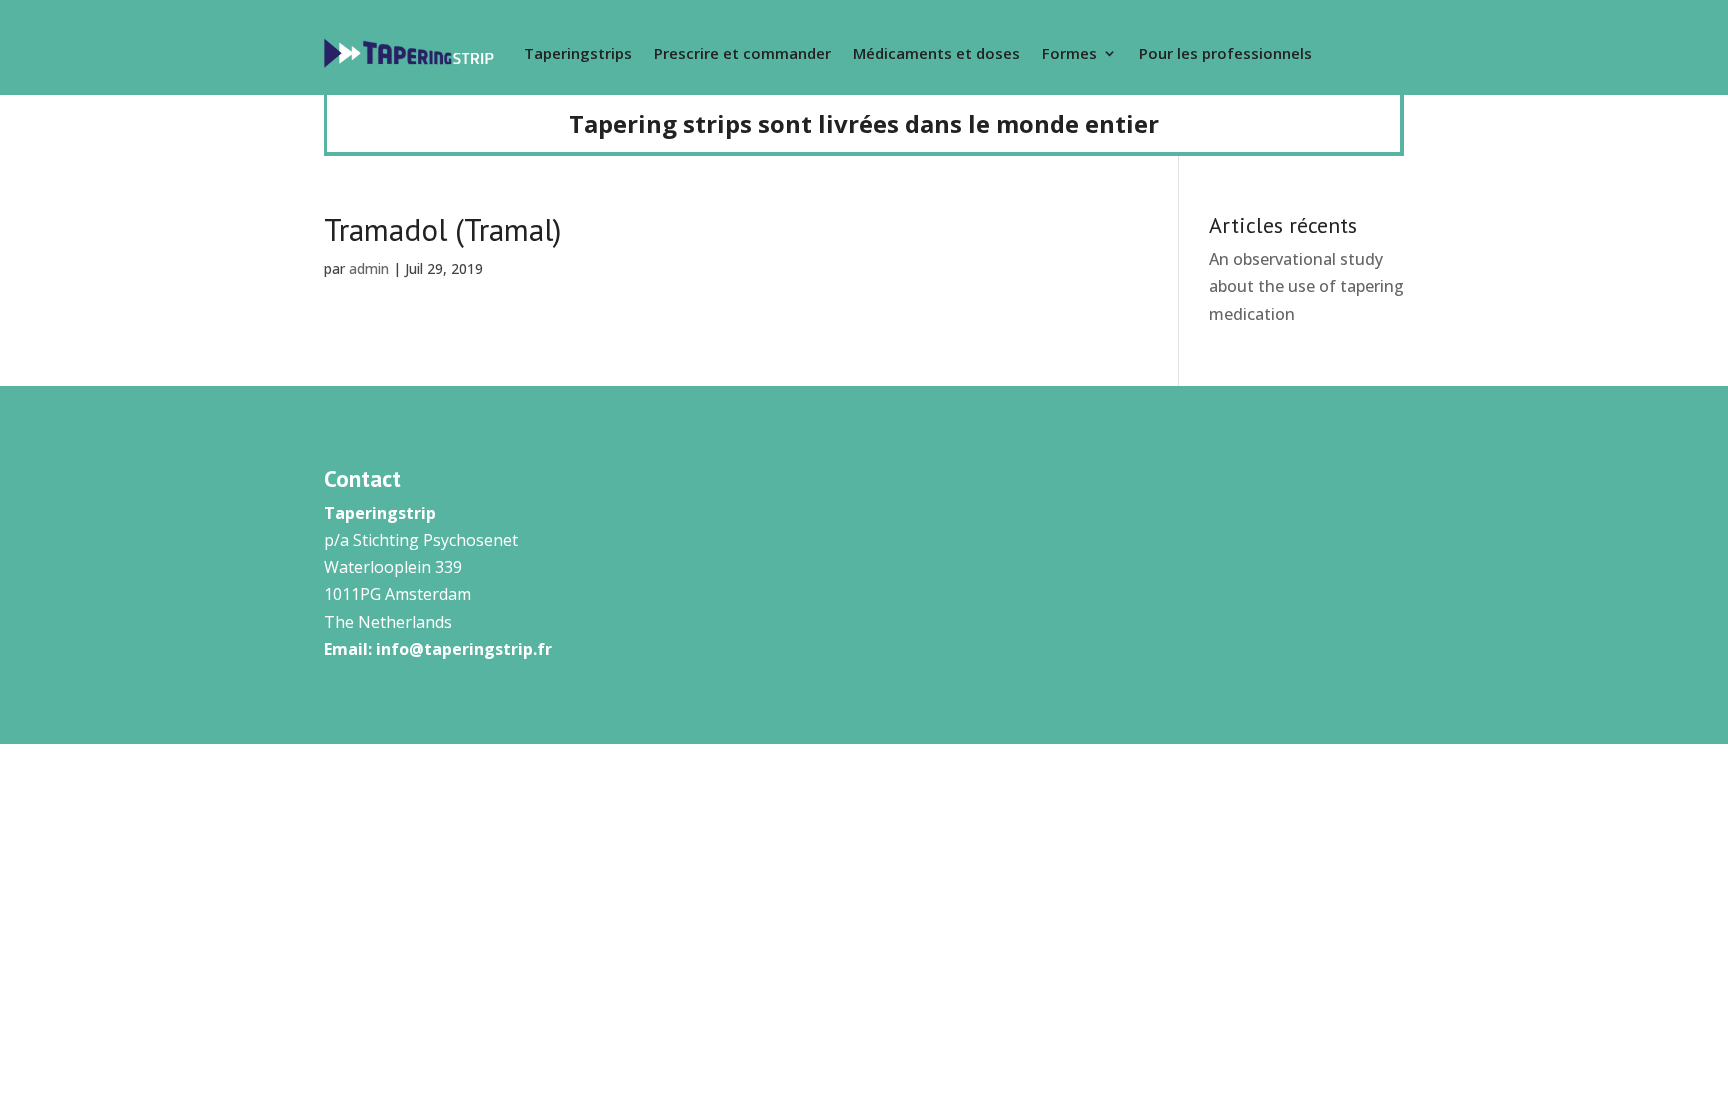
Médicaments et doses (936, 53)
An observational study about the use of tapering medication (1306, 286)
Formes (1069, 53)
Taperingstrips (578, 53)
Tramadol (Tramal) (442, 229)
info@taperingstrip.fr (464, 649)
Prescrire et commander (742, 53)
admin (369, 268)
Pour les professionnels (1225, 53)
